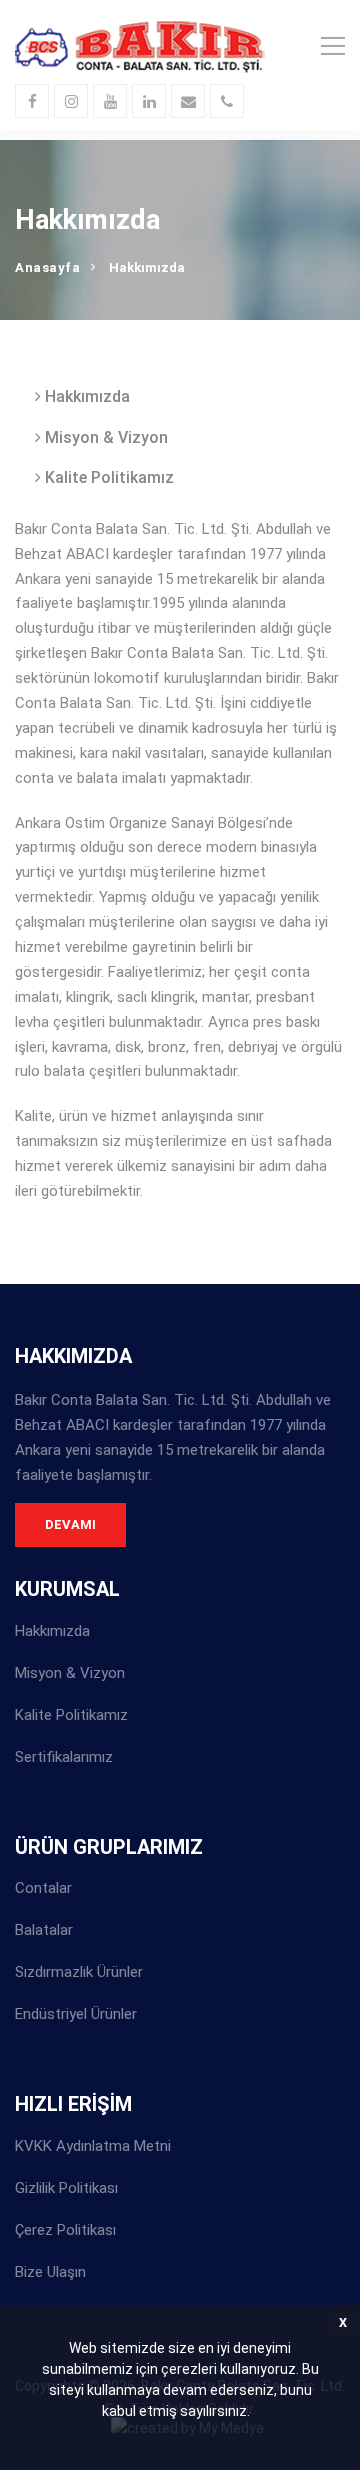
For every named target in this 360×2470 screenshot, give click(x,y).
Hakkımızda (85, 396)
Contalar (43, 1888)
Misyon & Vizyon (104, 437)
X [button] (343, 2322)
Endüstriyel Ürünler (76, 2014)
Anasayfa (47, 267)
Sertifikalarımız (64, 1757)
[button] (256, 2414)
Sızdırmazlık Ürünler (79, 1972)
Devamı (70, 1524)
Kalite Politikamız (107, 477)
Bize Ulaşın (50, 2272)
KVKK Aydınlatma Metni (93, 2146)
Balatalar (44, 1930)
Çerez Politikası (65, 2230)
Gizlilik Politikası (66, 2188)
